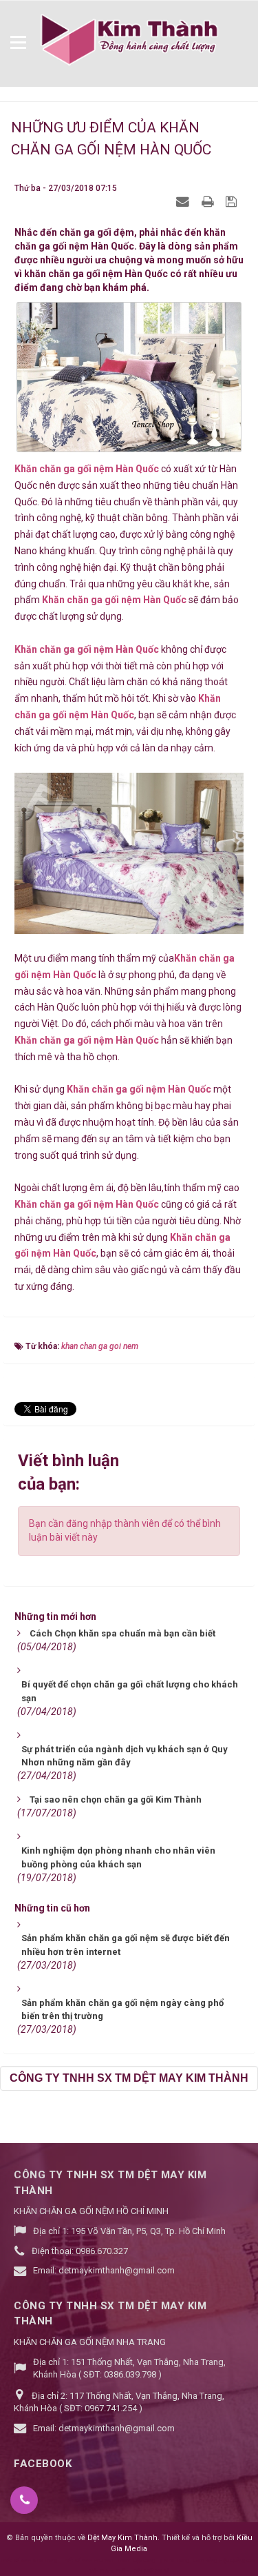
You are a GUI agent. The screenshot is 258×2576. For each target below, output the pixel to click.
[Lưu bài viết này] (233, 201)
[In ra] (209, 201)
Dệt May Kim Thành (122, 2538)
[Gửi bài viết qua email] (184, 201)
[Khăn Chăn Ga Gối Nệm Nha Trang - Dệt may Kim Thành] (129, 40)
